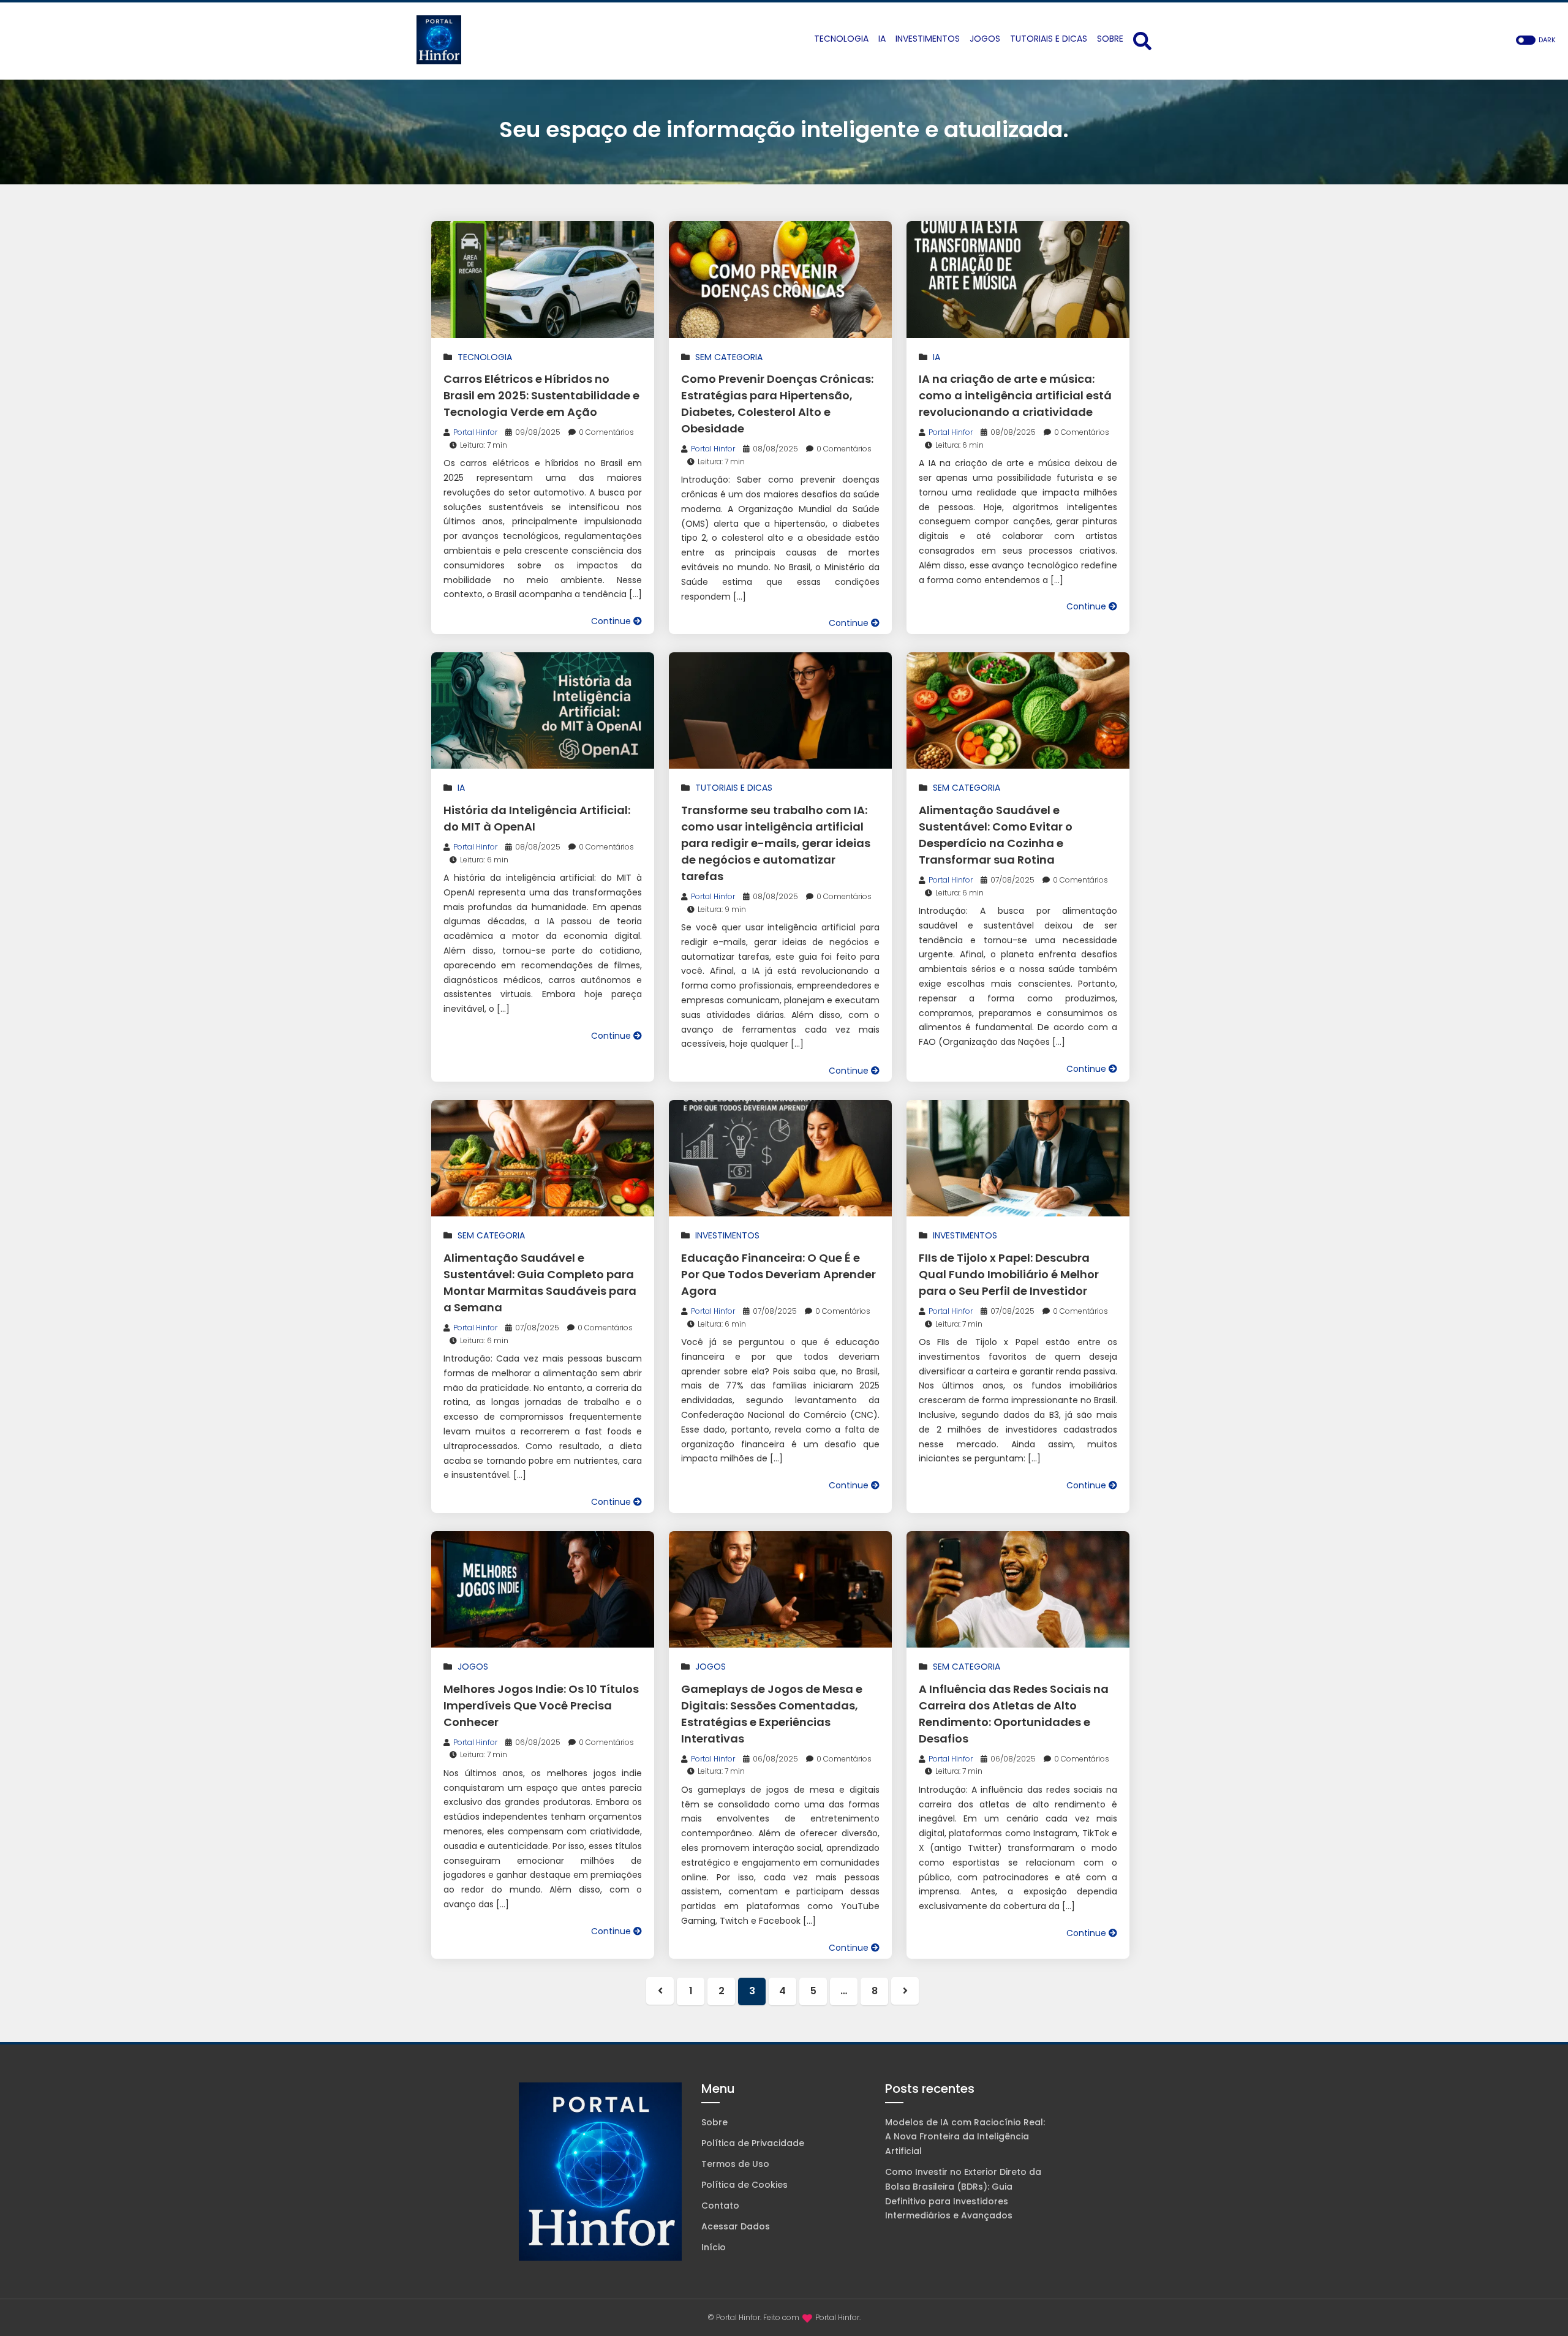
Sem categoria (729, 357)
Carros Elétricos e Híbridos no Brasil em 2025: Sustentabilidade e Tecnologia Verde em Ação (541, 395)
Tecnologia (485, 357)
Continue (612, 621)
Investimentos (727, 1235)
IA (937, 357)
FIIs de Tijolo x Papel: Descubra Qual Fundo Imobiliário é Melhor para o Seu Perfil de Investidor (1009, 1274)
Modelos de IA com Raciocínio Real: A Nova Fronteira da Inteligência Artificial (965, 2137)
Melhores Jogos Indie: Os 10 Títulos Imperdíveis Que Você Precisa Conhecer (541, 1705)
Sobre (714, 2122)
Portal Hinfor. (838, 2317)
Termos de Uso (735, 2164)
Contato (720, 2206)
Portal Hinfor (475, 432)
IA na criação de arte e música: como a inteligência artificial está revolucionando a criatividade (1015, 395)
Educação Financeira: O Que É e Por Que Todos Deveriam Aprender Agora (778, 1274)
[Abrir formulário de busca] (1142, 40)
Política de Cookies (744, 2185)
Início (714, 2247)
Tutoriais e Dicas (734, 788)
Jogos (473, 1667)
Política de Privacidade (753, 2143)
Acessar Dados (736, 2226)
